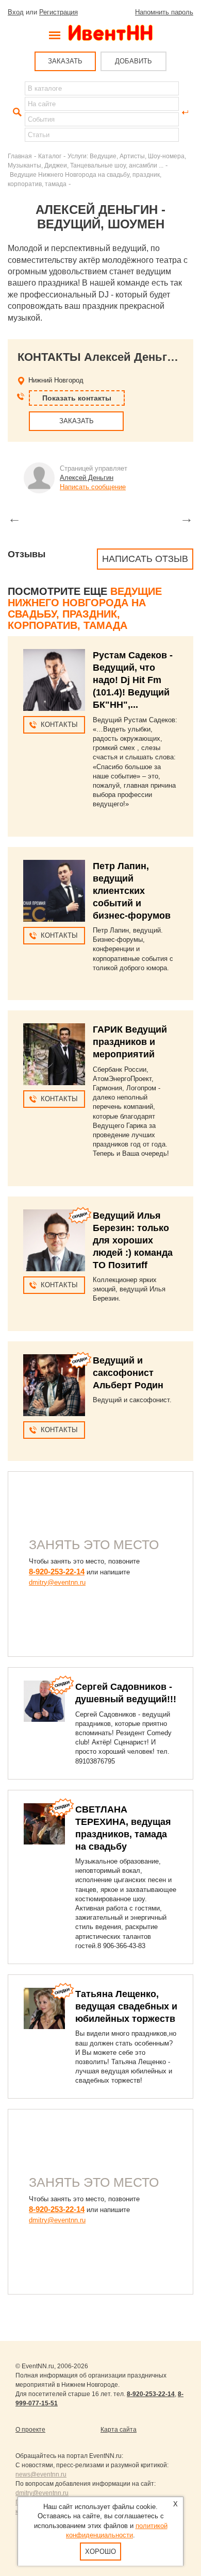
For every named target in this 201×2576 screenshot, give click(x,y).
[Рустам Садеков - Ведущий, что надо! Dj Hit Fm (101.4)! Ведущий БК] (54, 680)
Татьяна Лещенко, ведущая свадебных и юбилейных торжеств (126, 2006)
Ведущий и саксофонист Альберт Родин (128, 1373)
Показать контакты (77, 398)
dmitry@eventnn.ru (57, 1582)
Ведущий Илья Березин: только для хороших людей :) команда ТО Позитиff (133, 1240)
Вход (16, 12)
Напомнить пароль (164, 12)
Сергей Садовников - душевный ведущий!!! (126, 1693)
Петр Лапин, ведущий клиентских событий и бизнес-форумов (132, 891)
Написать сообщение (93, 487)
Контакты (59, 725)
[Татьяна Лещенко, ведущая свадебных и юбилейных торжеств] (44, 2008)
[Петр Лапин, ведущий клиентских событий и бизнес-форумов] (54, 891)
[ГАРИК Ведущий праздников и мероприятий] (54, 1054)
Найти (16, 112)
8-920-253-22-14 (57, 1572)
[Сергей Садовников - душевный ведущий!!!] (44, 1701)
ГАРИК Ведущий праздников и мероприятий (130, 1042)
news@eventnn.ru (41, 2474)
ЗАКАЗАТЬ (65, 61)
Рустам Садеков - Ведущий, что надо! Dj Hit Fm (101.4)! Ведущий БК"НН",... (133, 680)
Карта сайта (119, 2430)
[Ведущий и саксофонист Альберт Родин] (54, 1385)
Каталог (50, 156)
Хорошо (100, 2552)
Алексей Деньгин (87, 478)
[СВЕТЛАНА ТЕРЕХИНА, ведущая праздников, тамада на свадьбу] (44, 1824)
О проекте (30, 2430)
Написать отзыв (145, 559)
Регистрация (58, 12)
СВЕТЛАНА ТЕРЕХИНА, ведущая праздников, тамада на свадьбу (123, 1828)
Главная (20, 156)
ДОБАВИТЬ (133, 61)
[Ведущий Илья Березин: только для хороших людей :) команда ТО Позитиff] (54, 1240)
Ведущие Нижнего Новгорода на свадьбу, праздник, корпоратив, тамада (85, 608)
